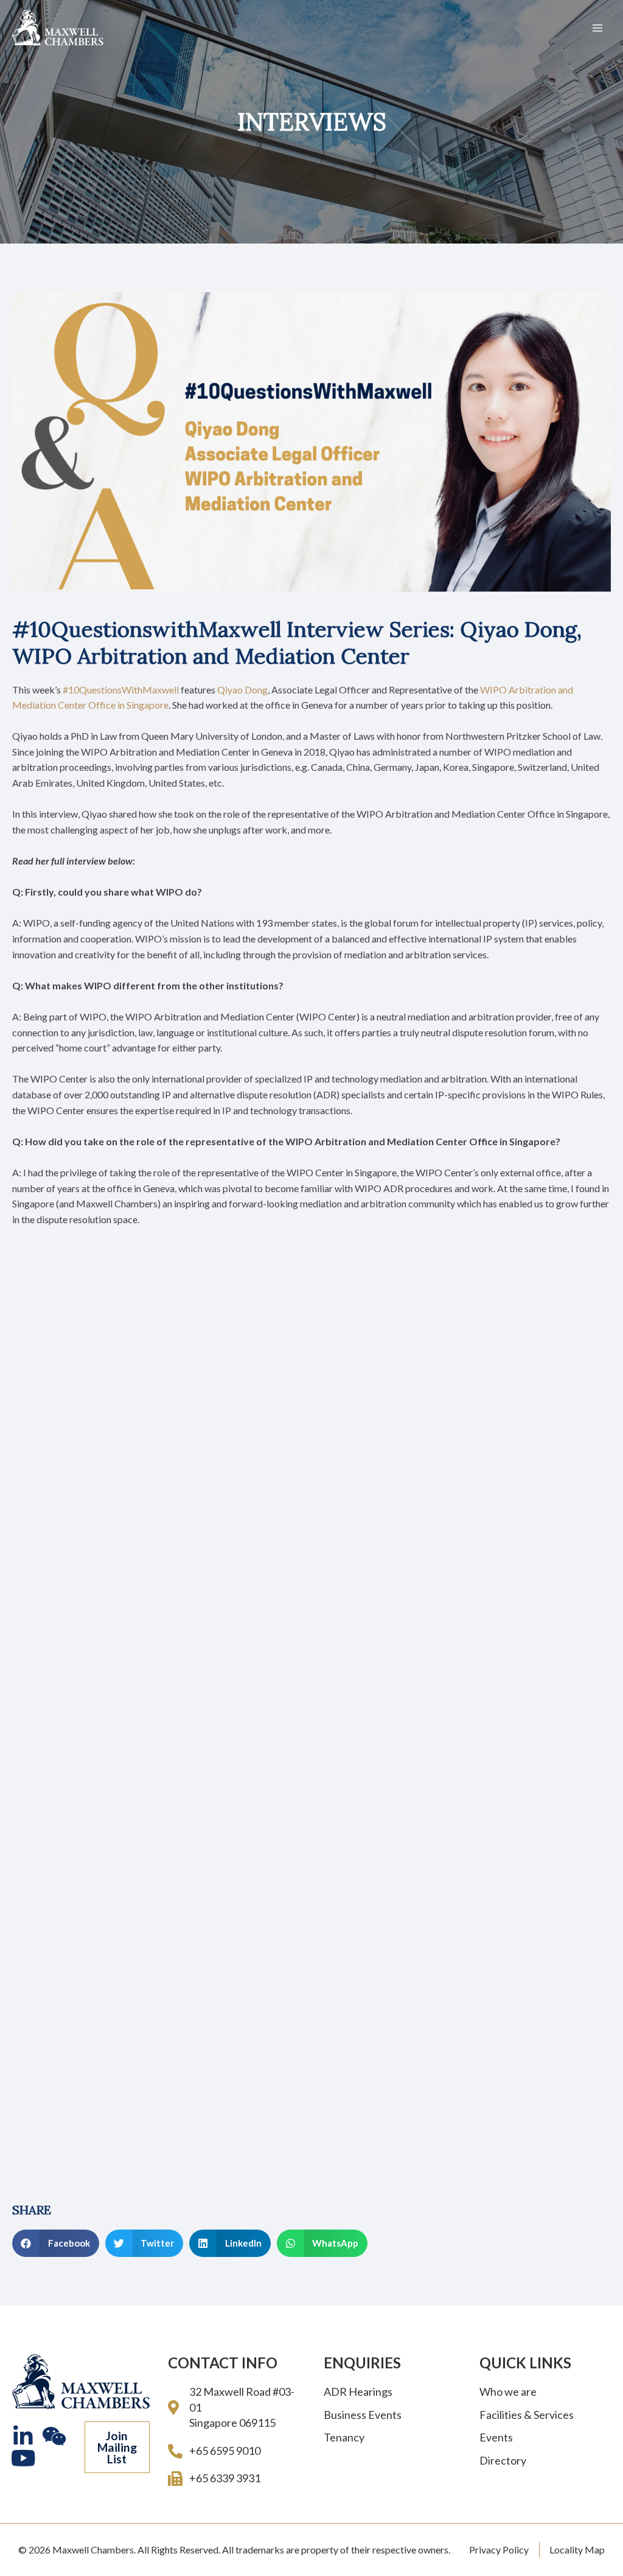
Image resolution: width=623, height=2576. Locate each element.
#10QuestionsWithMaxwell (121, 690)
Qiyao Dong (242, 690)
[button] (117, 2448)
